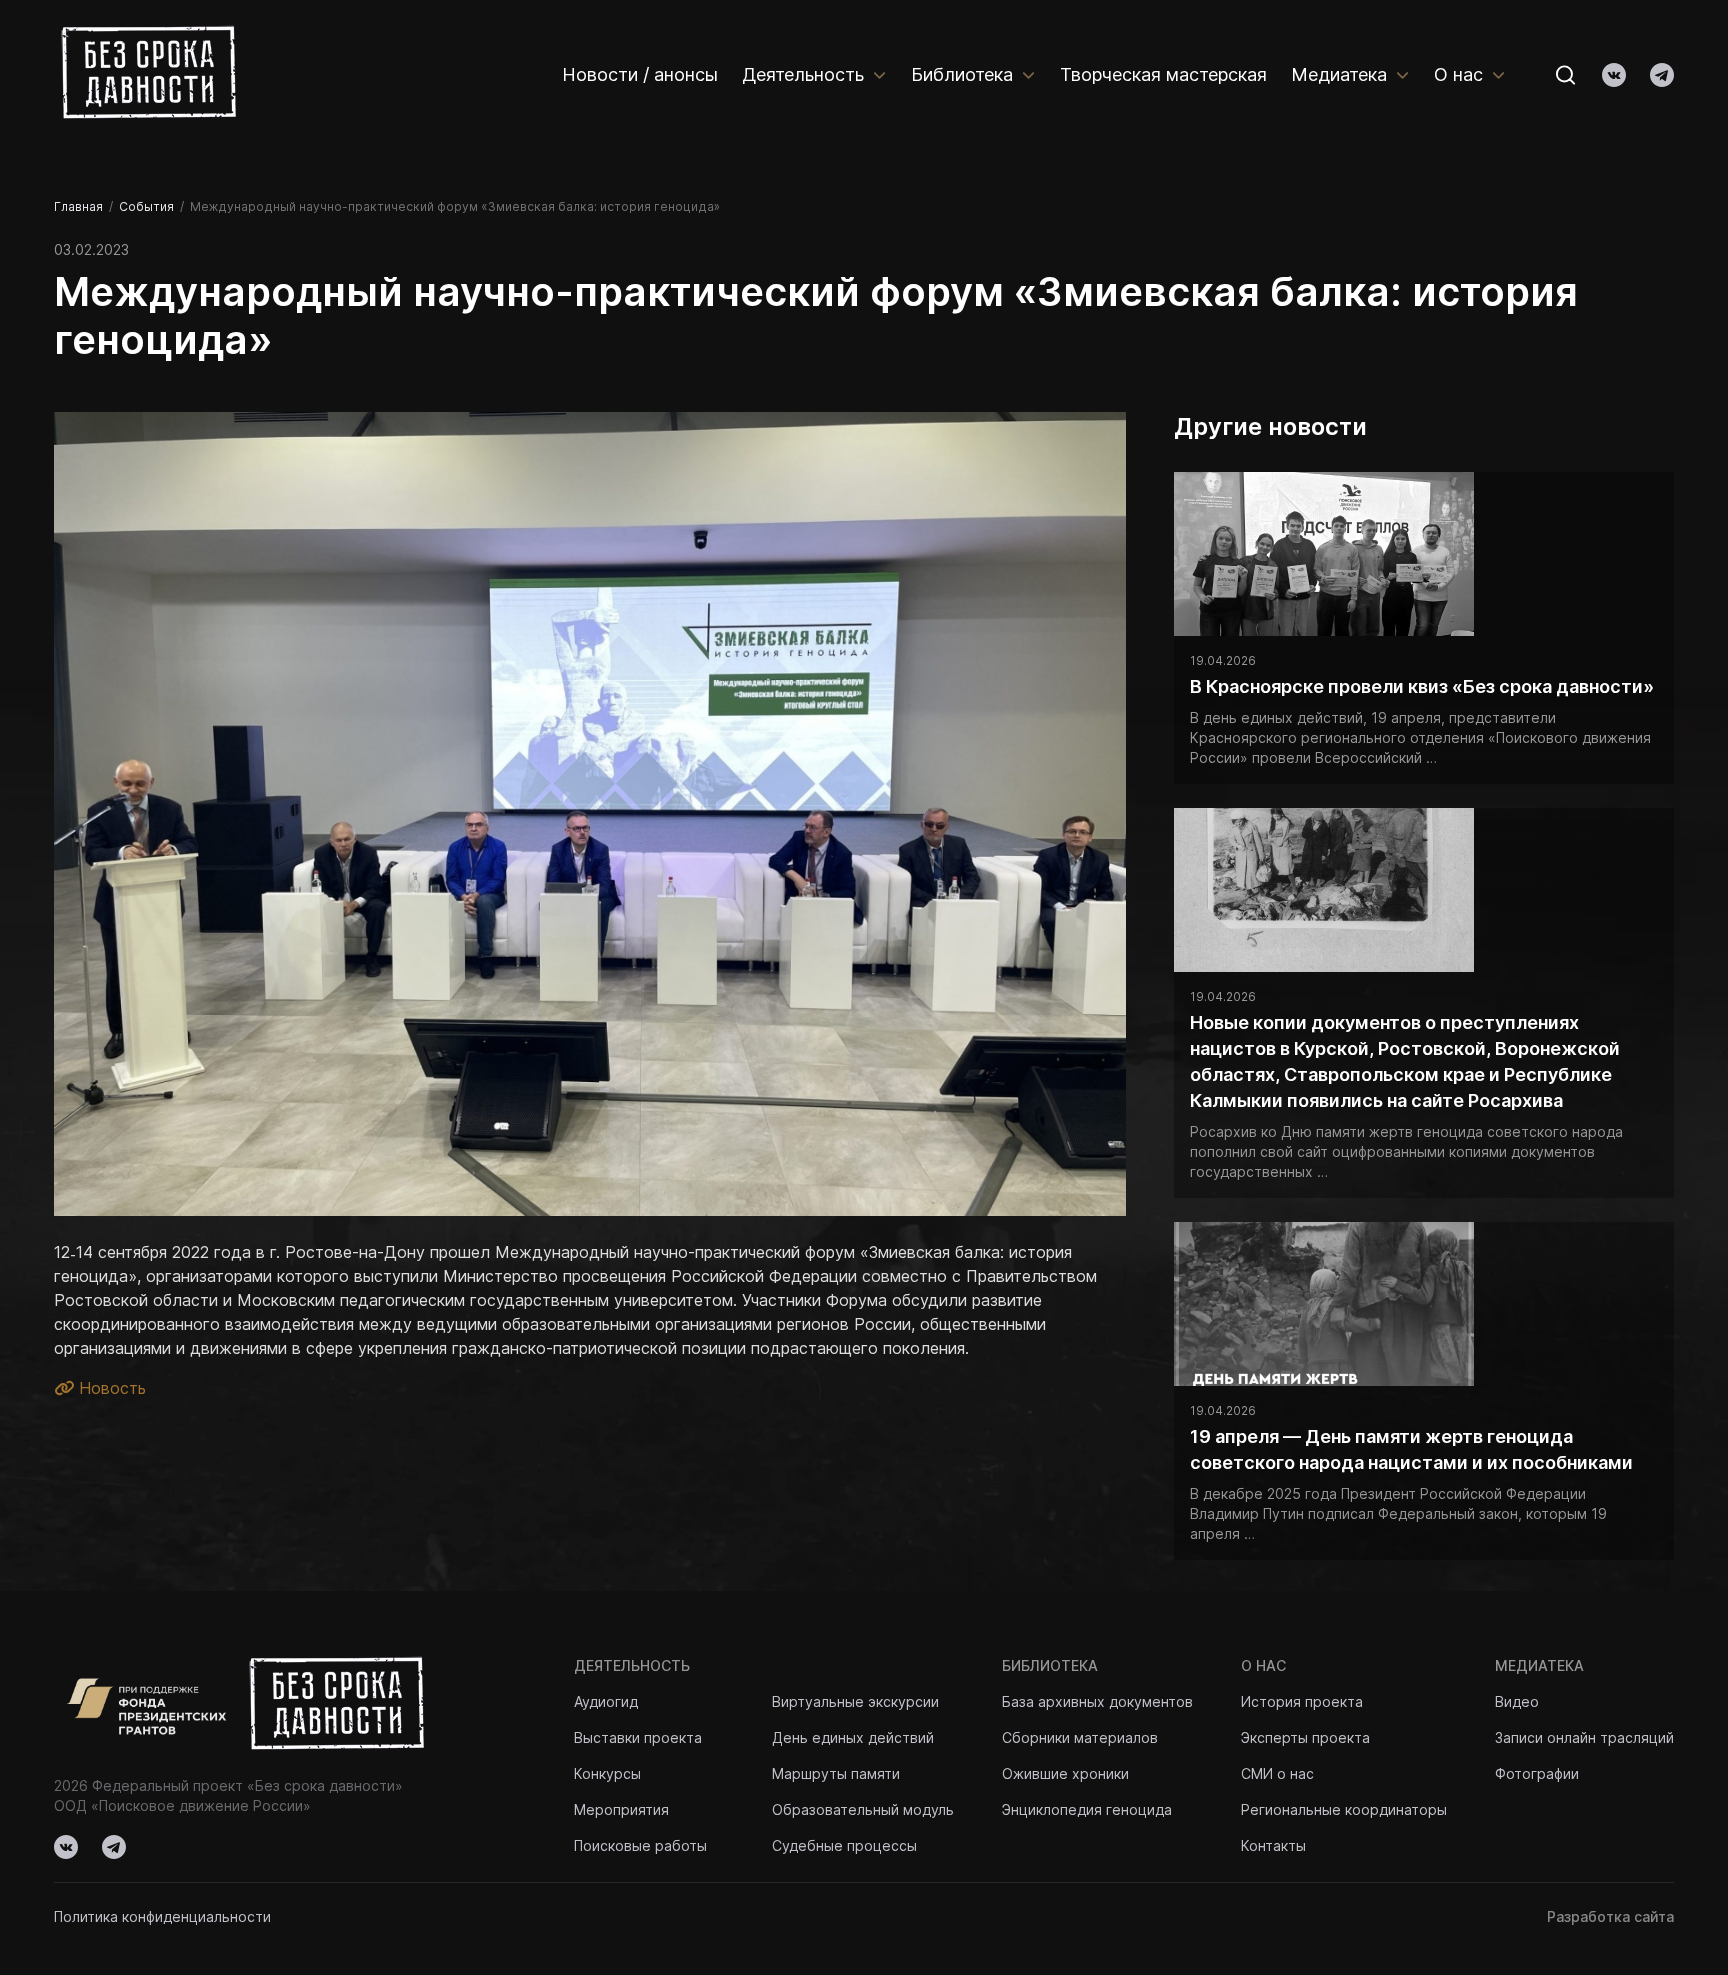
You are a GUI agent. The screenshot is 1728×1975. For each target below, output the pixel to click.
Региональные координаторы (1344, 1809)
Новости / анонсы (640, 74)
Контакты (1273, 1845)
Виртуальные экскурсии (855, 1701)
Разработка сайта (1610, 1916)
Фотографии (1537, 1773)
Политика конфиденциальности (162, 1916)
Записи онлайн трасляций (1584, 1737)
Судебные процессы (844, 1845)
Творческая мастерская (1163, 74)
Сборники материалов (1080, 1737)
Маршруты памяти (836, 1773)
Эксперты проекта (1305, 1737)
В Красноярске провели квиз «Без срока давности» (1422, 686)
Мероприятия (621, 1809)
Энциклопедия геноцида (1087, 1809)
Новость (110, 1388)
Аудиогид (606, 1701)
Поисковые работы (640, 1845)
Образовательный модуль (863, 1809)
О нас (1458, 74)
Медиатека (1339, 74)
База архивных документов (1097, 1701)
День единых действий (853, 1737)
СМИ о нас (1277, 1773)
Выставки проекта (638, 1737)
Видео (1517, 1701)
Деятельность (803, 74)
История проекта (1302, 1701)
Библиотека (962, 74)
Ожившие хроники (1065, 1773)
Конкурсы (607, 1773)
